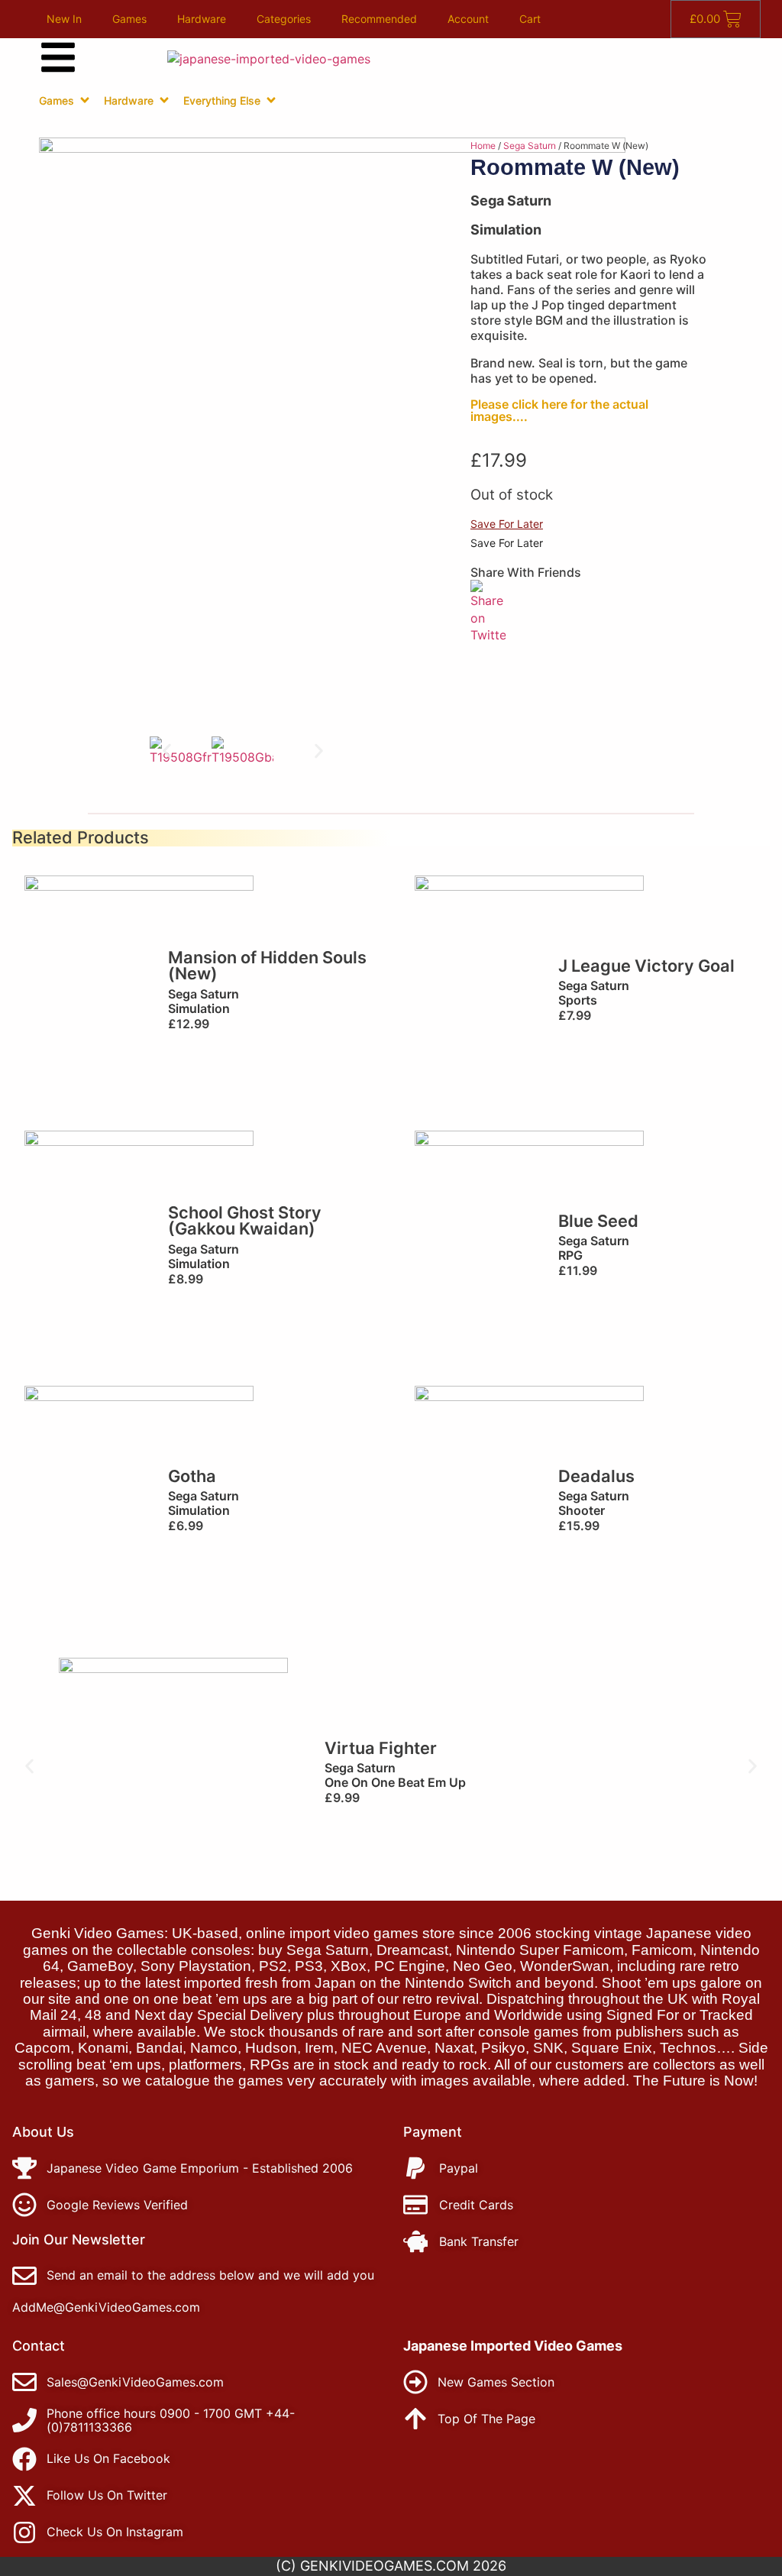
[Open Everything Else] (271, 100)
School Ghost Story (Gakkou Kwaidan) (245, 1221)
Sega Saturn (530, 146)
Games (129, 19)
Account (468, 19)
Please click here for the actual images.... (559, 410)
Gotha (192, 1476)
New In (64, 19)
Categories (284, 19)
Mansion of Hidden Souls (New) (267, 966)
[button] (167, 751)
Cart (530, 19)
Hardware (202, 19)
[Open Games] (85, 100)
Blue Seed (598, 1221)
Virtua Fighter (381, 1748)
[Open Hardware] (164, 100)
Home (483, 146)
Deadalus (596, 1476)
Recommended (379, 19)
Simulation (506, 230)
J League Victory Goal (646, 966)
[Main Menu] (58, 57)
